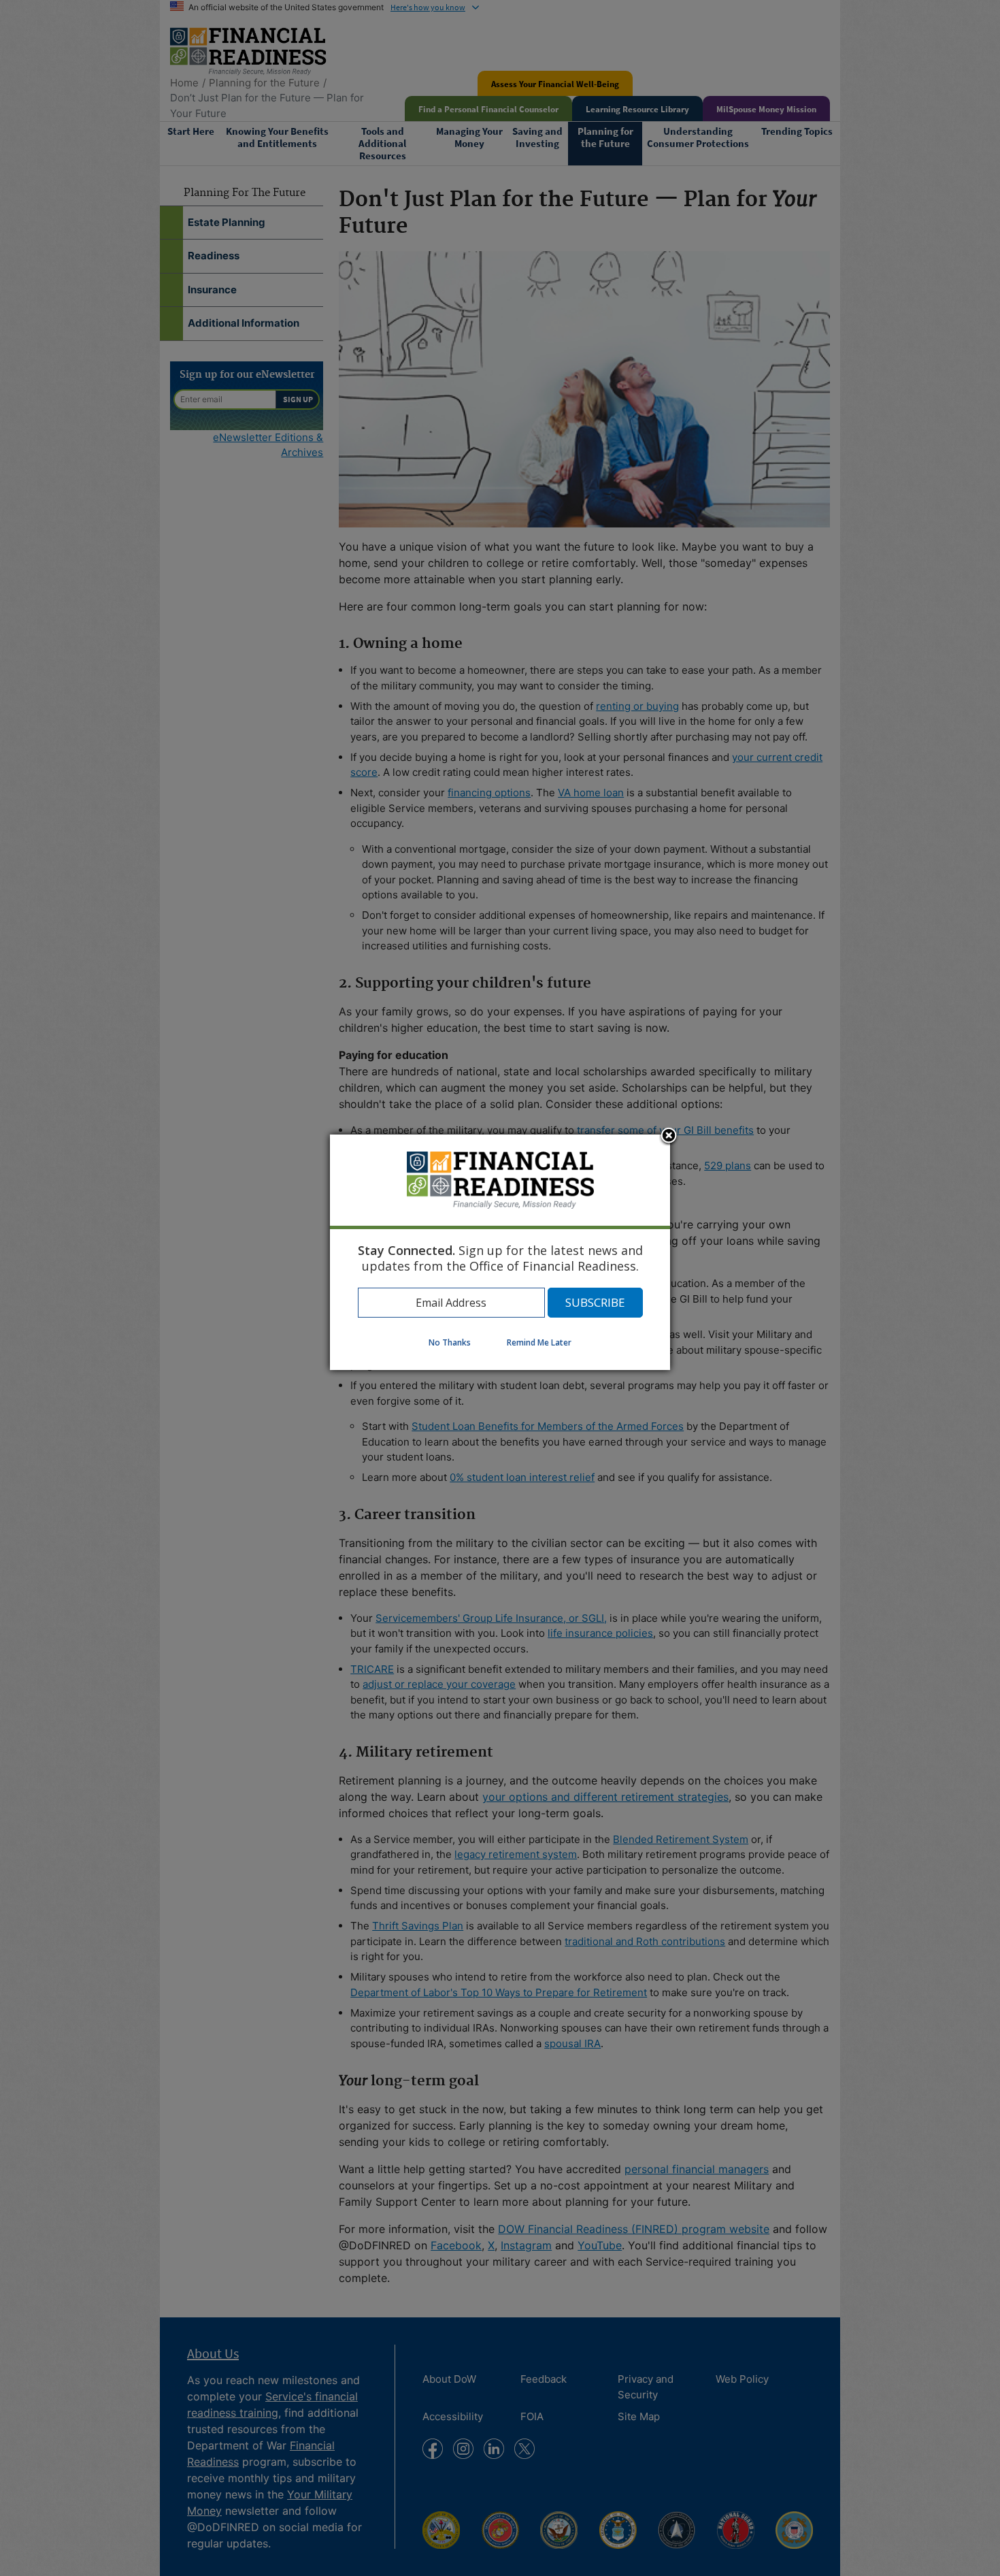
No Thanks (450, 1342)
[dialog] (500, 1252)
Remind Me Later (539, 1342)
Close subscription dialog (669, 1137)
